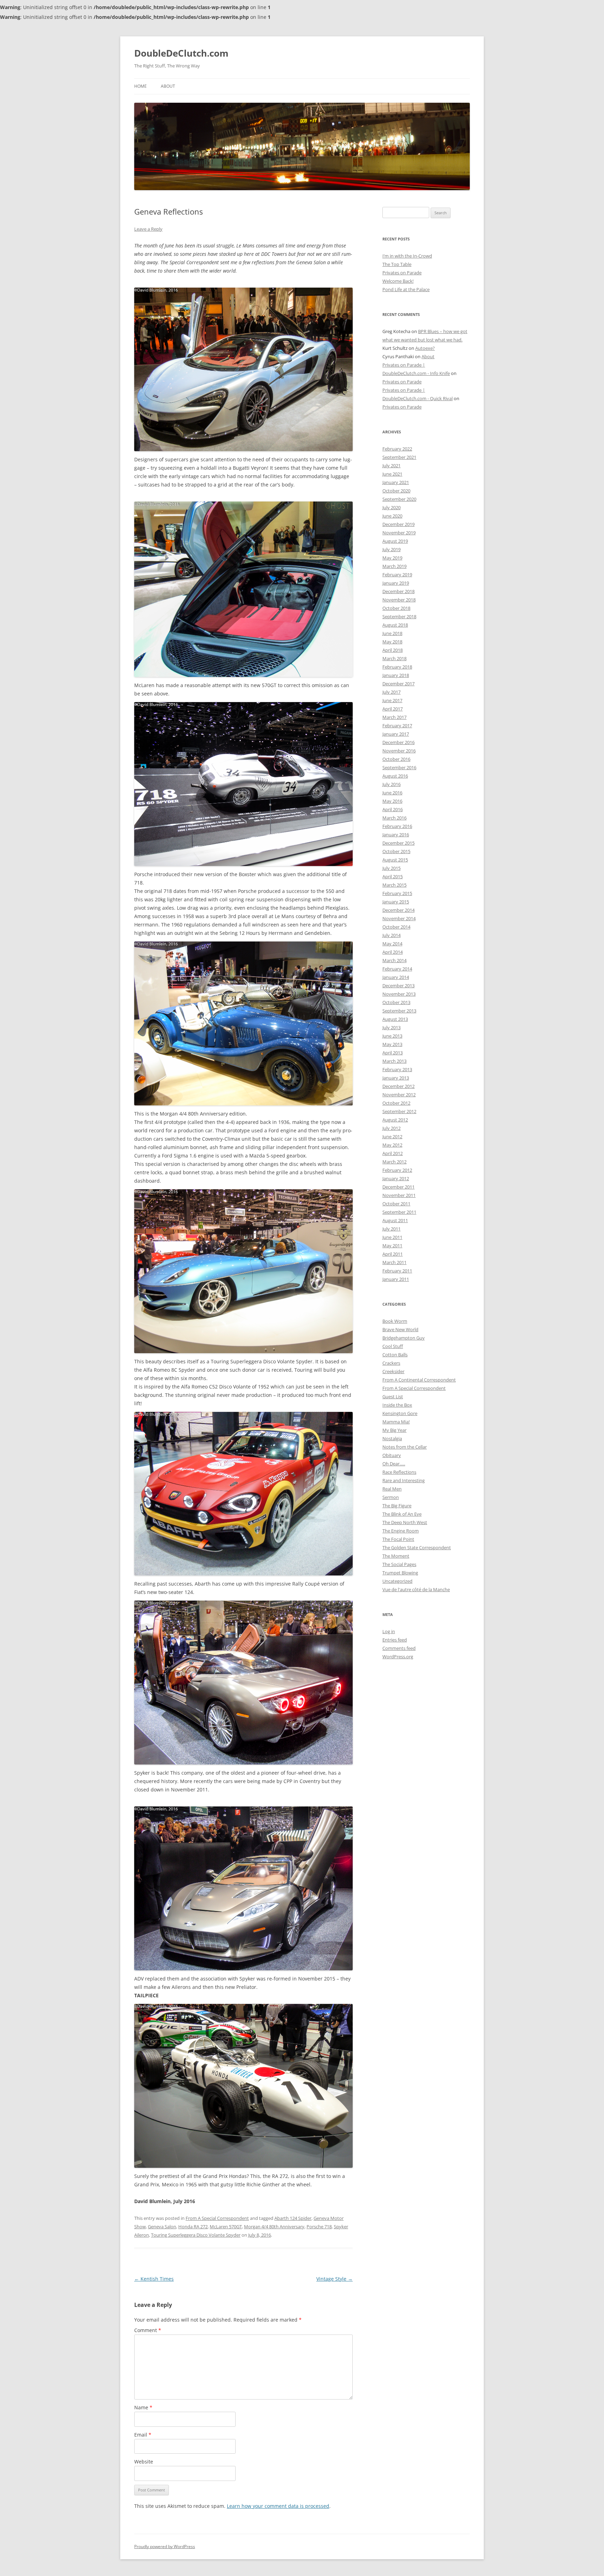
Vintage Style (335, 2279)
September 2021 (399, 457)
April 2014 (393, 952)
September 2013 (399, 1011)
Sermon (391, 1497)
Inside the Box (397, 1405)
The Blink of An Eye (402, 1514)
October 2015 (396, 851)
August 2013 (395, 1019)
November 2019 (399, 533)
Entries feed (395, 1640)
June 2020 (392, 516)
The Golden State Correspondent (417, 1547)
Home (141, 86)
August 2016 (395, 776)
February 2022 (397, 449)
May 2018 (392, 642)
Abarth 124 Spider (293, 2218)
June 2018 (392, 633)
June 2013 (392, 1036)
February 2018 (397, 667)
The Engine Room (401, 1531)
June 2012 (392, 1137)
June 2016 (392, 793)
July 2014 (391, 935)
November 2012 (399, 1095)
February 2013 (397, 1069)
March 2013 (394, 1061)
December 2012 (398, 1086)
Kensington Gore (400, 1413)
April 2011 (393, 1254)
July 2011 (391, 1229)
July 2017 (391, 692)
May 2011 (392, 1246)
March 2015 (394, 885)
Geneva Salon (162, 2227)
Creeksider (393, 1371)
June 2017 (392, 700)
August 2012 (395, 1120)
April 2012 (393, 1153)
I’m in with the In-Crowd (407, 256)
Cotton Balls (395, 1355)
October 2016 (396, 759)
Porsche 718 (319, 2227)
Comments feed (399, 1648)
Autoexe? (425, 348)
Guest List (393, 1397)
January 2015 (396, 902)
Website (144, 2462)
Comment (148, 2330)
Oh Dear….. (394, 1464)
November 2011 (399, 1195)
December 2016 (398, 742)
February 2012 (397, 1170)
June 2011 (392, 1237)
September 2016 (399, 767)
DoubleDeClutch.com (181, 53)
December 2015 (398, 843)
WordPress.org (398, 1657)
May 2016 (392, 801)
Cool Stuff (393, 1346)
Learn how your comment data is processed (278, 2506)
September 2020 (399, 499)
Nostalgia (392, 1438)
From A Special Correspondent (217, 2218)
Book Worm (395, 1321)
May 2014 (392, 944)
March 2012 (394, 1162)
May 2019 (392, 558)
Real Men (392, 1489)
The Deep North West (405, 1522)
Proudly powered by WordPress (165, 2546)
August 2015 (395, 860)
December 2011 (398, 1187)
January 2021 (396, 482)
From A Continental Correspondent (419, 1380)
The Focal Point (398, 1539)
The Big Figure (397, 1506)
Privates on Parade (402, 273)
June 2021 (392, 474)
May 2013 (392, 1044)
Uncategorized (397, 1581)
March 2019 (394, 566)
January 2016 (396, 835)
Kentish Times (154, 2279)
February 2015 (397, 893)
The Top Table (397, 264)
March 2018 (394, 658)
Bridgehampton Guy (404, 1338)
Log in (389, 1631)
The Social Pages (399, 1564)
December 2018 (398, 591)
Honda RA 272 (193, 2227)
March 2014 (394, 960)
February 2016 (397, 826)
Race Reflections (399, 1472)
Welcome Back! (398, 281)
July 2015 (391, 868)
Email (143, 2435)
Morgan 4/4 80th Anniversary (274, 2227)
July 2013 (391, 1027)
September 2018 (399, 616)
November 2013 (399, 994)
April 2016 (393, 809)
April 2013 (393, 1053)
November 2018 (399, 600)
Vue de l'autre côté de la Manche (416, 1589)
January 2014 (396, 977)
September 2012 (399, 1111)
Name (143, 2407)
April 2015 (393, 876)
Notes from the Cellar (405, 1447)
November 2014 (399, 918)
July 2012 (391, 1128)
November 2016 (399, 751)
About (168, 86)
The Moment (396, 1556)
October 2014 (396, 927)
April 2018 (393, 650)
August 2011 (395, 1220)
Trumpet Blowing (400, 1573)
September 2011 (399, 1212)
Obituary (392, 1455)
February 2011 (397, 1271)
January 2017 (396, 734)
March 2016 (394, 818)
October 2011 (396, 1204)
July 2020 (391, 507)
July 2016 (391, 784)
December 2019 (398, 524)
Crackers (391, 1363)
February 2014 (397, 969)
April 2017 (393, 709)
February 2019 (397, 575)
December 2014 (398, 910)
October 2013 (396, 1002)
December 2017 (398, 684)
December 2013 (398, 986)
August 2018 (395, 625)
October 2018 (396, 608)
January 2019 (396, 583)
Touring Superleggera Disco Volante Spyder (196, 2235)
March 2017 (394, 717)
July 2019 (391, 549)
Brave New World (400, 1329)
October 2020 (396, 491)
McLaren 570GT (226, 2227)
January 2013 (396, 1078)
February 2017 (397, 726)
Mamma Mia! (396, 1422)
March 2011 (394, 1262)
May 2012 (392, 1145)
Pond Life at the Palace (406, 289)
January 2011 (396, 1279)
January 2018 (396, 675)
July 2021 (391, 466)
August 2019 (395, 541)
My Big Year (394, 1430)
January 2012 (396, 1178)
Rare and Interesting (404, 1480)
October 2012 (396, 1103)
